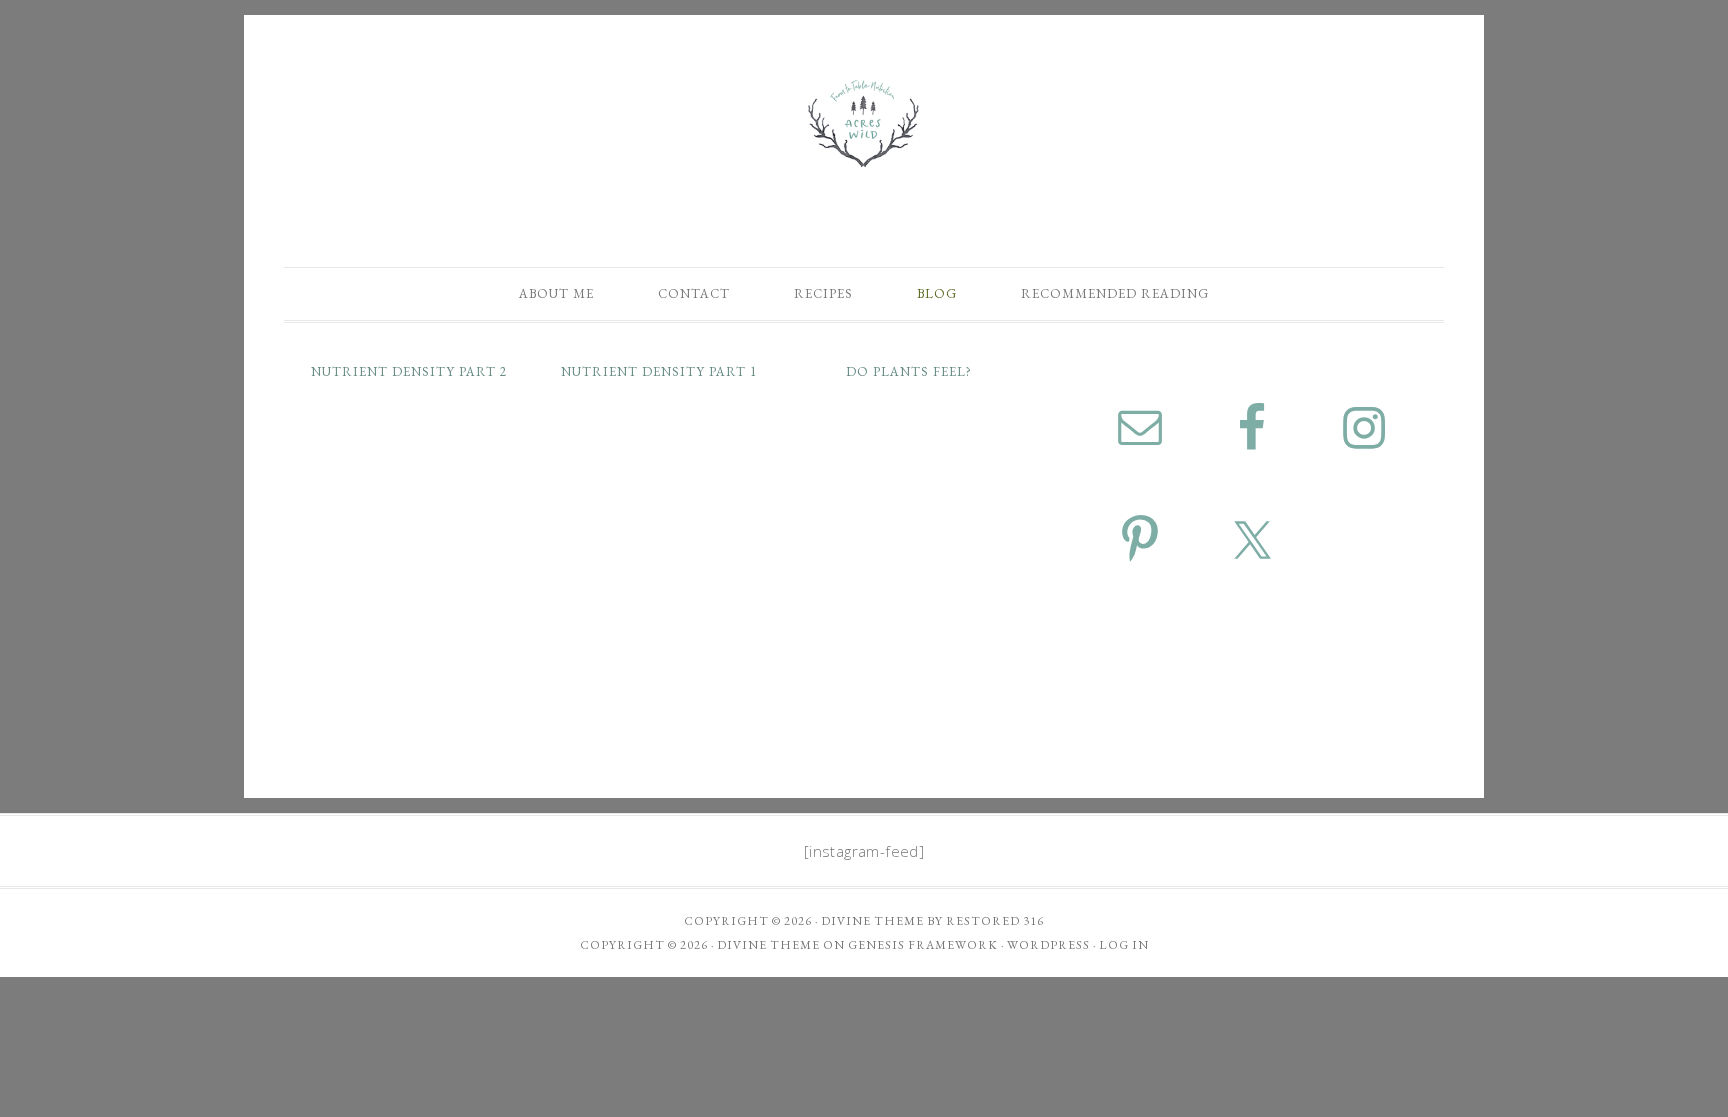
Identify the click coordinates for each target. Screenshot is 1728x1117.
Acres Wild (864, 123)
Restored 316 (995, 921)
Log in (1124, 945)
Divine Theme (768, 945)
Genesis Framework (923, 945)
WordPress (1048, 945)
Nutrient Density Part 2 (409, 371)
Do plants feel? (909, 371)
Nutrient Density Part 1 (659, 371)
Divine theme (872, 921)
